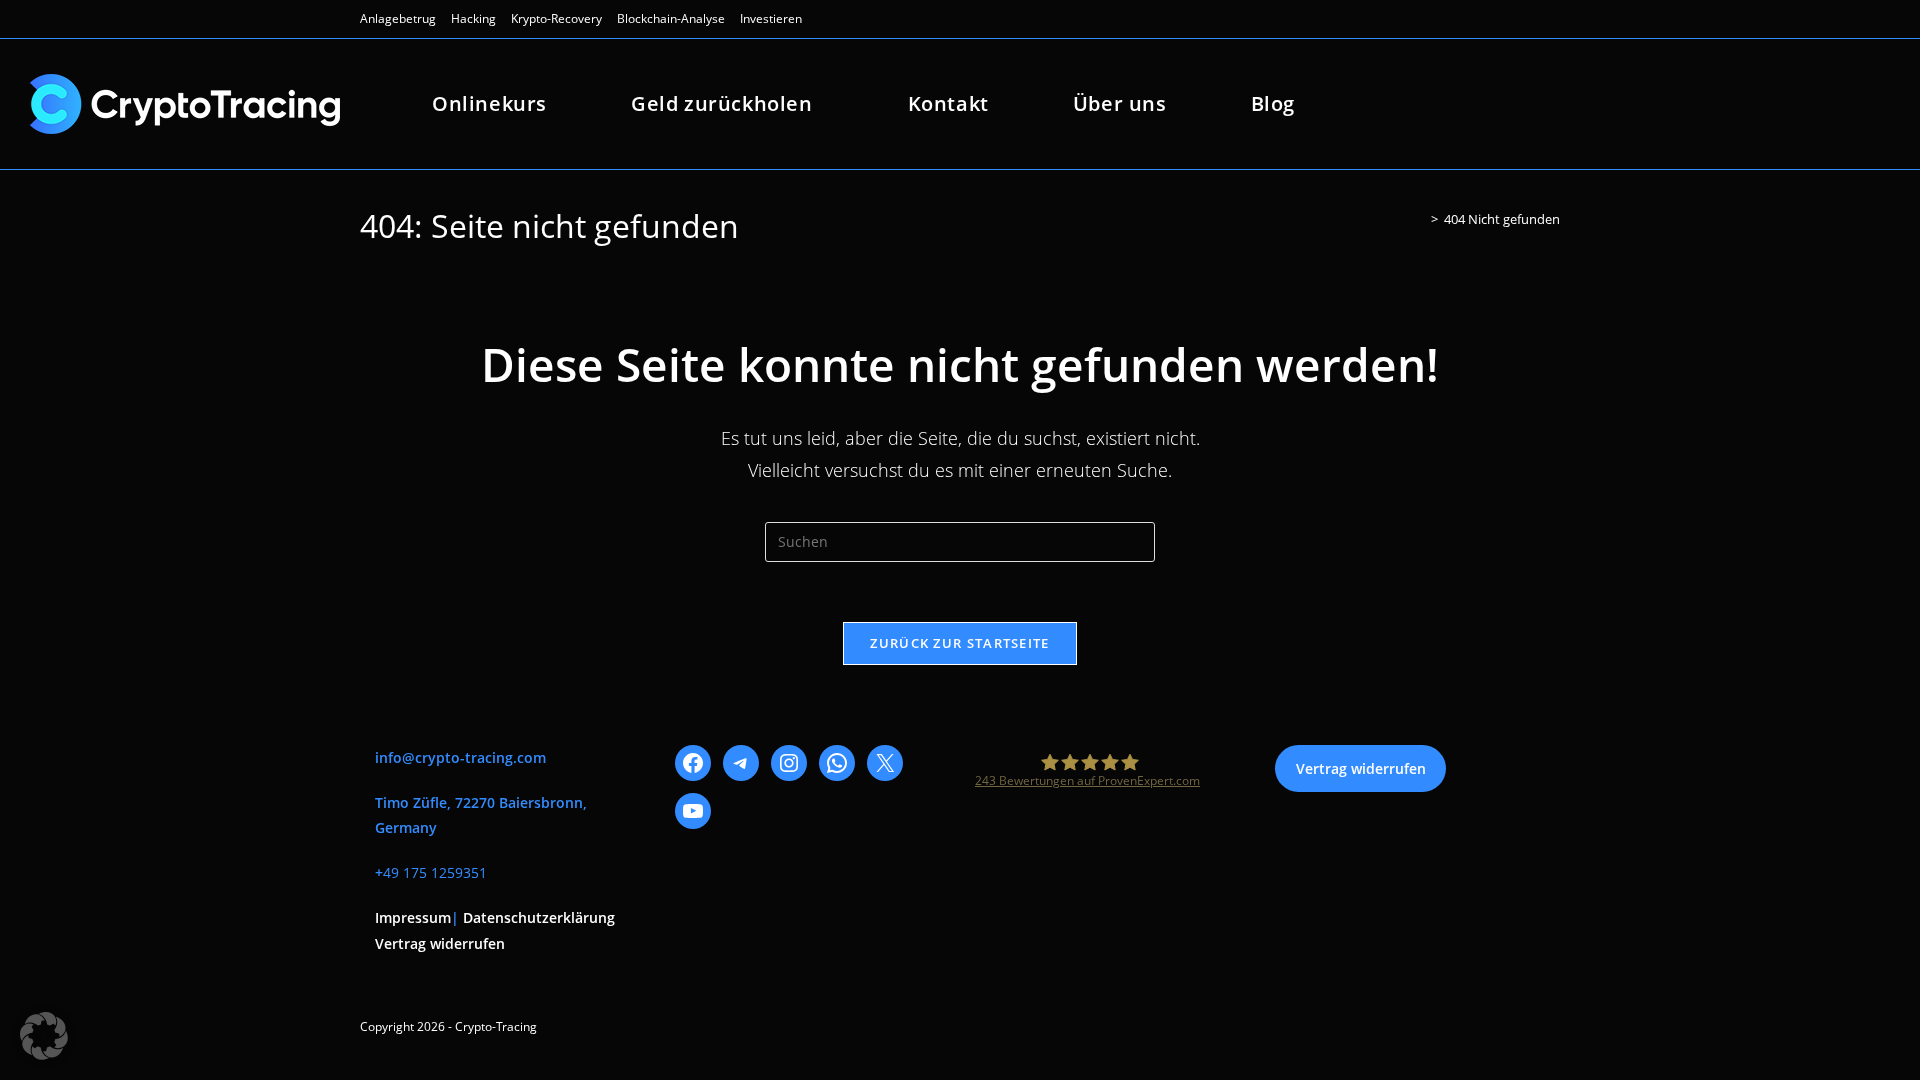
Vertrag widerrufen (440, 943)
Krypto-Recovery (556, 18)
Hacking (473, 18)
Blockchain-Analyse (671, 18)
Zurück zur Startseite (959, 643)
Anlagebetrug (398, 18)
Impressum (413, 917)
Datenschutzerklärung (539, 917)
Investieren (771, 18)
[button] (44, 1036)
